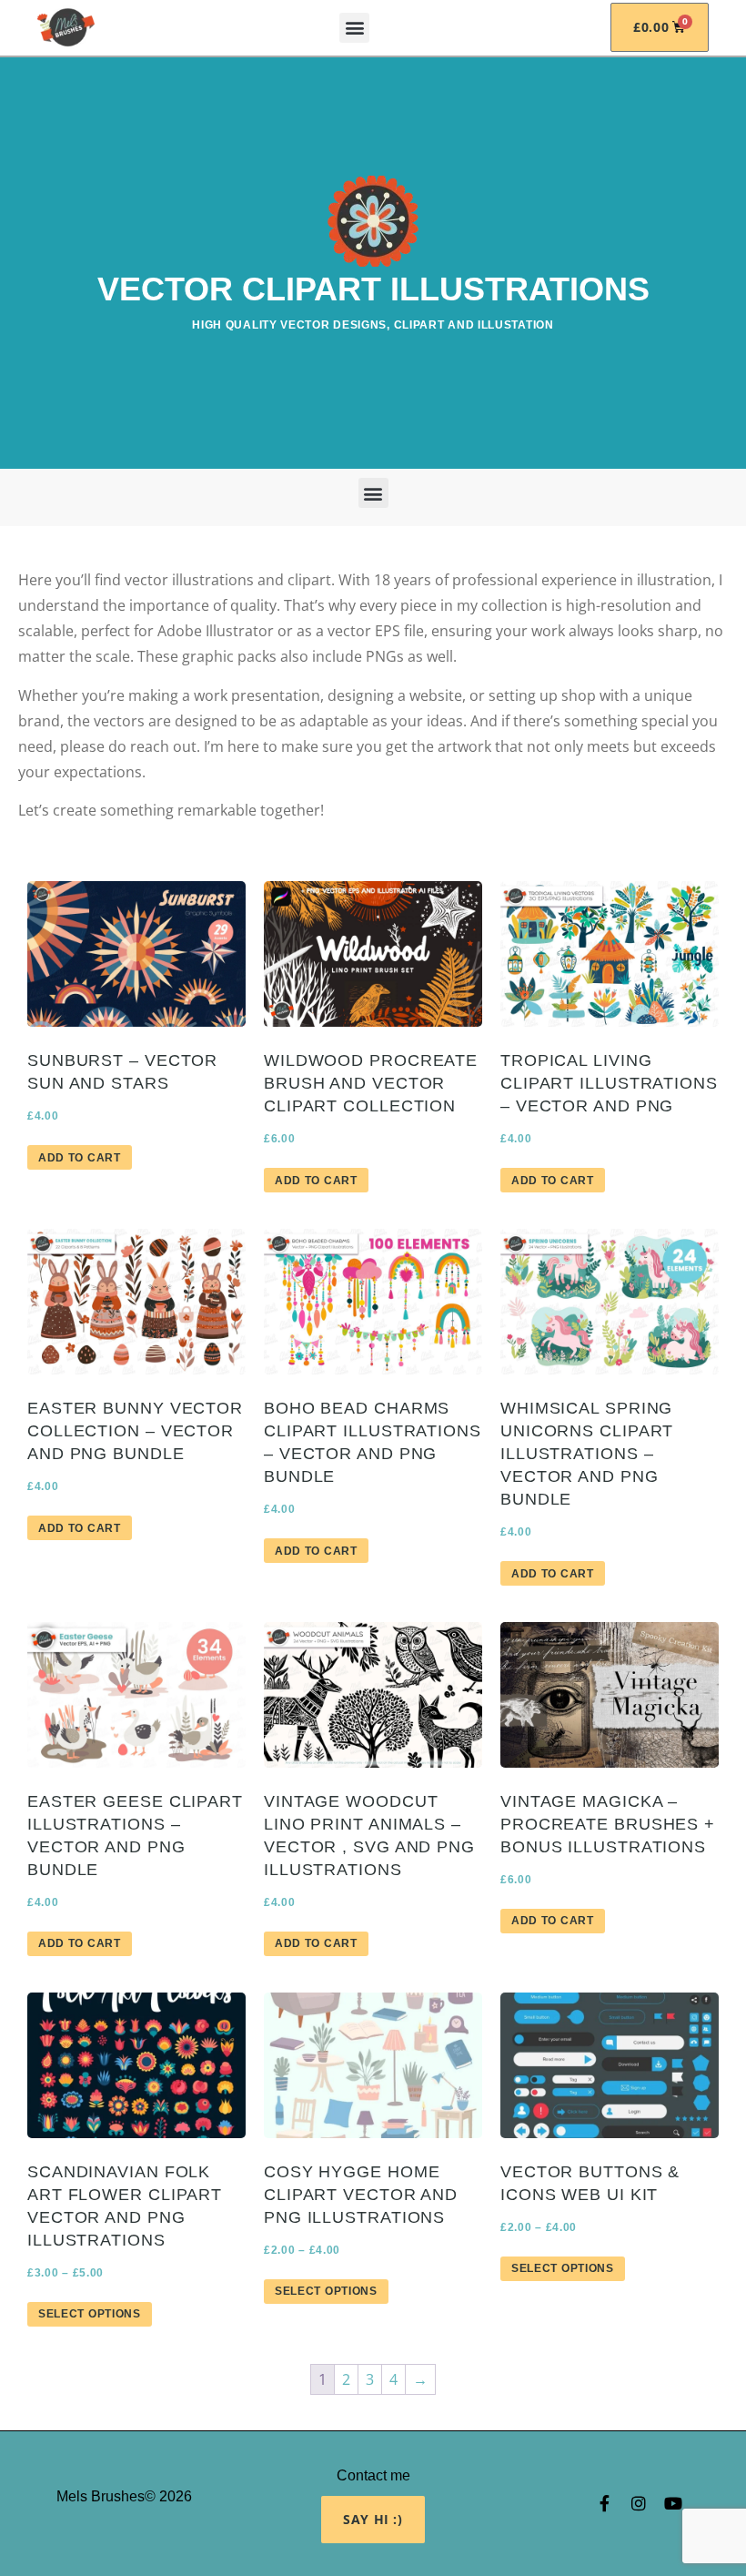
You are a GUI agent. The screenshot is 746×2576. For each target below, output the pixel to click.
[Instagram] (639, 2503)
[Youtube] (673, 2503)
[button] (354, 28)
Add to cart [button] (80, 1158)
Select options (90, 2314)
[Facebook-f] (604, 2503)
